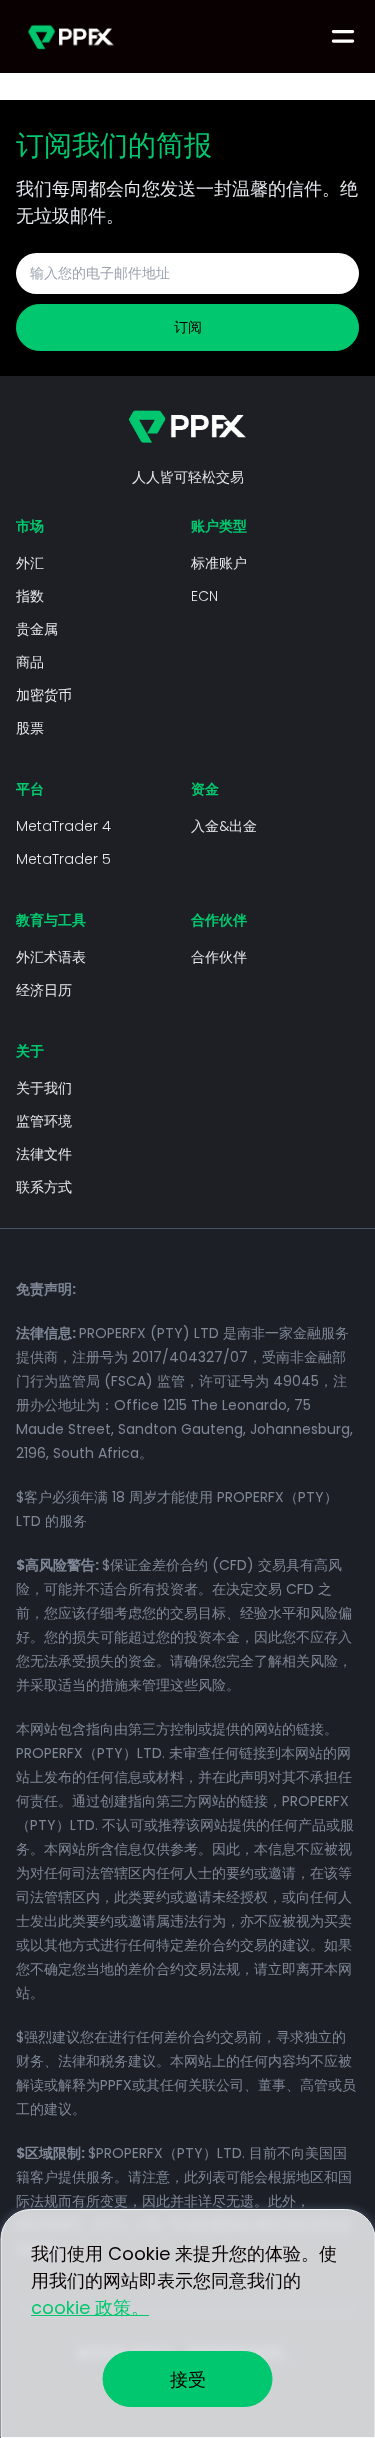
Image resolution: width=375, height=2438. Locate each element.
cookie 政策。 (90, 2307)
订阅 (188, 327)
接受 (188, 2379)
